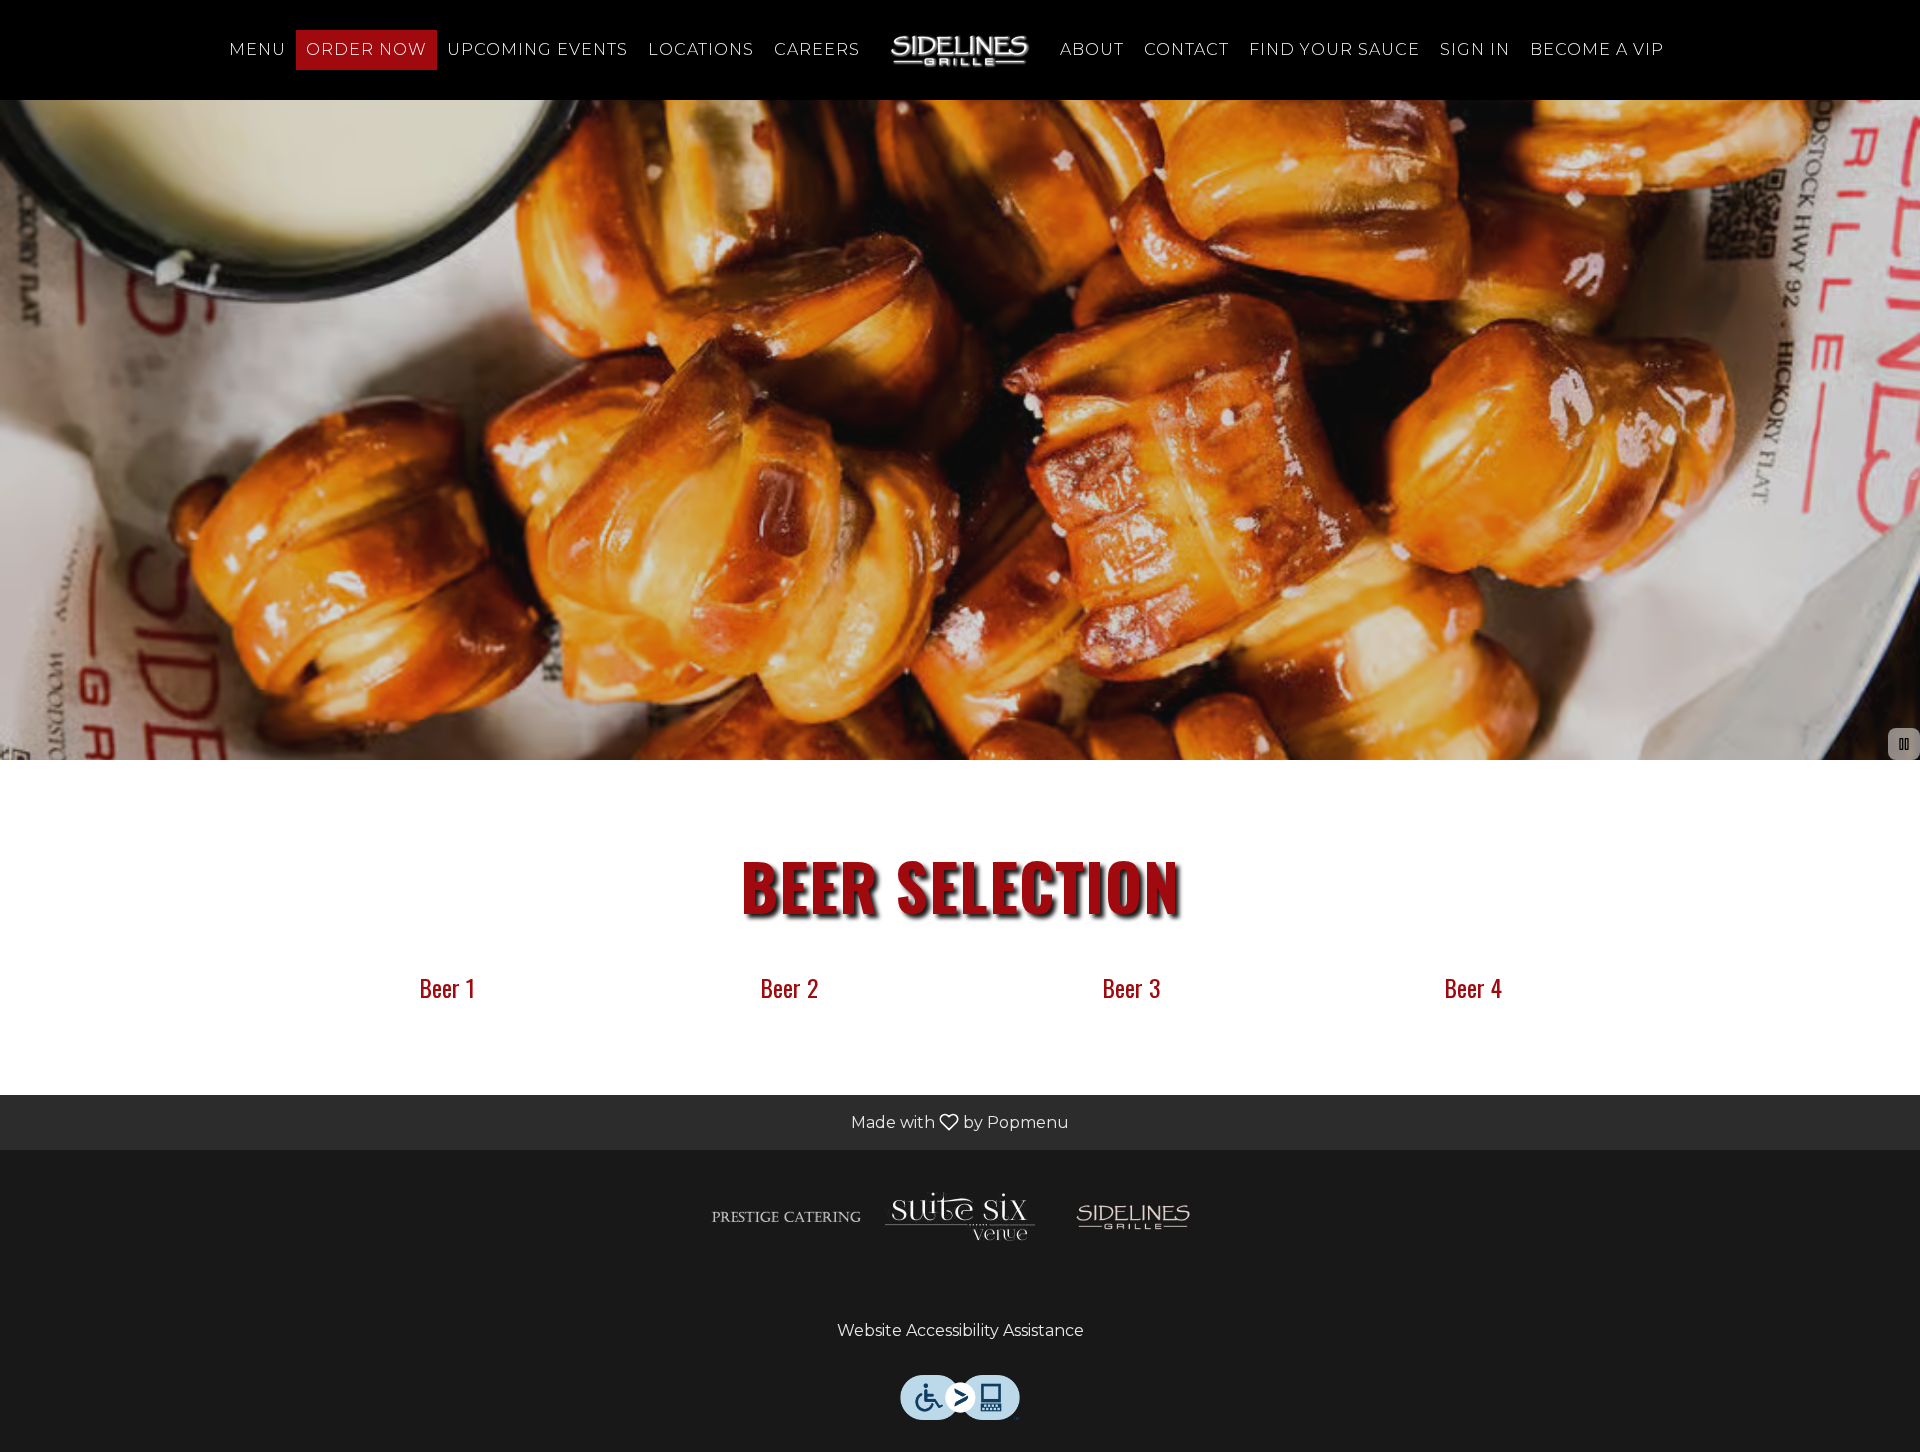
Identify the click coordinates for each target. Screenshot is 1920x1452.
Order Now (366, 49)
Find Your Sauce (1334, 49)
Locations (701, 49)
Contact (1186, 49)
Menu (257, 49)
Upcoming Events (537, 49)
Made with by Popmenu (542, 1121)
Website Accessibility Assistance (960, 1330)
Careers (817, 49)
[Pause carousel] (1904, 744)
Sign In (1475, 49)
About (1092, 49)
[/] (786, 1215)
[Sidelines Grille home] (960, 50)
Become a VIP (1597, 49)
